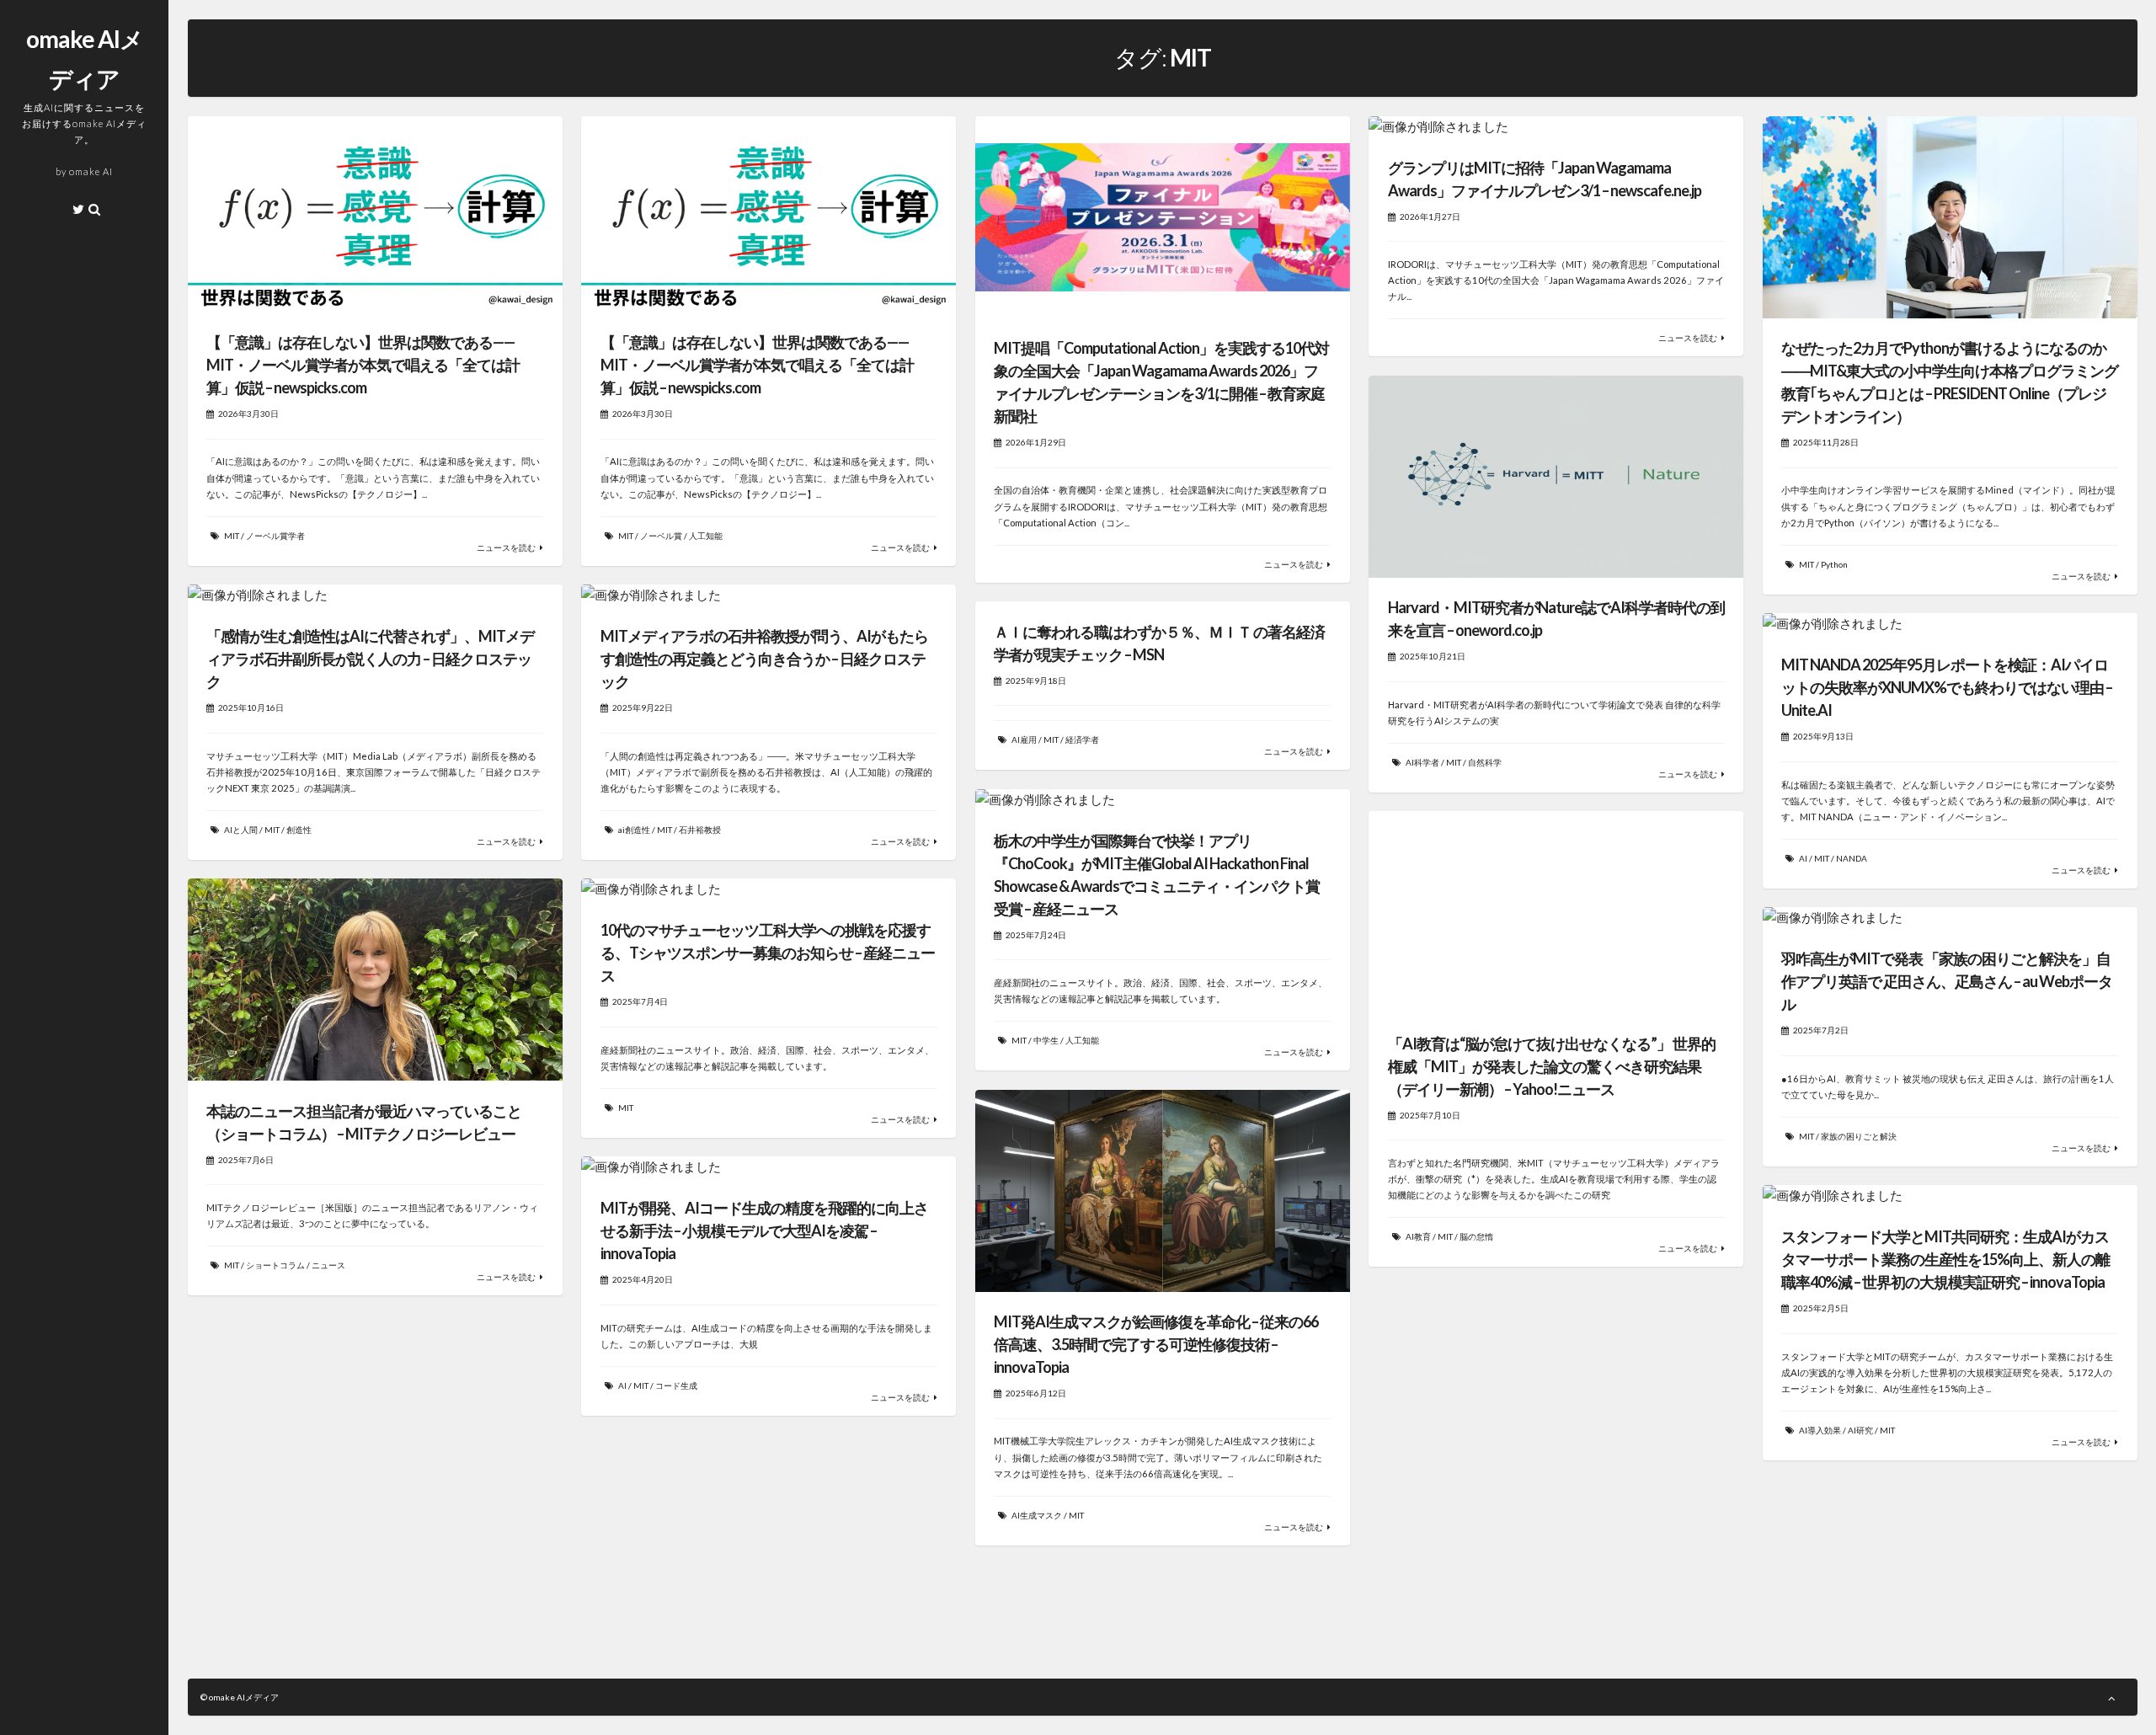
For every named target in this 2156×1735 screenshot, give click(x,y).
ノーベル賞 (661, 536)
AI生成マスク (1037, 1515)
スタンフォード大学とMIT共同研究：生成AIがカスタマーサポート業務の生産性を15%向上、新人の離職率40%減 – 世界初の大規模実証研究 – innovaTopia (1945, 1259)
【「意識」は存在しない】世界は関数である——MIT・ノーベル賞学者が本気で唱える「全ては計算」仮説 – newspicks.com (363, 365)
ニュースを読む (506, 547)
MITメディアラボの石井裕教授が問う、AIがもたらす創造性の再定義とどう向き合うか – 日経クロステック (764, 659)
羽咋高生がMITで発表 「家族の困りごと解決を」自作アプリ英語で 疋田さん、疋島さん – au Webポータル (1947, 981)
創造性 (299, 830)
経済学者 (1082, 739)
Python (1834, 564)
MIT (232, 536)
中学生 (1046, 1040)
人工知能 (706, 536)
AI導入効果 (1820, 1430)
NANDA (1852, 858)
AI (1803, 858)
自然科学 (1485, 762)
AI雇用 (1024, 739)
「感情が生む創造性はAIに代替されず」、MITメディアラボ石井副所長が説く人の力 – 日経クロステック (370, 659)
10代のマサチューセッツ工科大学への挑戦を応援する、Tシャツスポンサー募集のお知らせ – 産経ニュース (768, 953)
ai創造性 (634, 830)
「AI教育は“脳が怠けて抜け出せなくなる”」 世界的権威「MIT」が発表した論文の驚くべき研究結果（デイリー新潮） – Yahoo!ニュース (1552, 1066)
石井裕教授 (700, 830)
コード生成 (676, 1385)
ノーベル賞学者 (275, 536)
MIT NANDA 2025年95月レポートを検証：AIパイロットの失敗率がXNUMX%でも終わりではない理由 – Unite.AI (1947, 687)
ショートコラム (275, 1265)
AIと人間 (241, 830)
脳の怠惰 (1476, 1236)
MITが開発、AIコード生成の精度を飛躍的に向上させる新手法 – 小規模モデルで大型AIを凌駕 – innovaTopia (764, 1231)
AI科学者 (1422, 762)
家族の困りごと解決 (1859, 1136)
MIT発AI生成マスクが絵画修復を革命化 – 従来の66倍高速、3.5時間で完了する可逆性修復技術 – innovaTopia (1156, 1344)
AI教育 (1418, 1236)
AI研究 (1860, 1430)
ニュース (328, 1265)
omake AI (91, 171)
